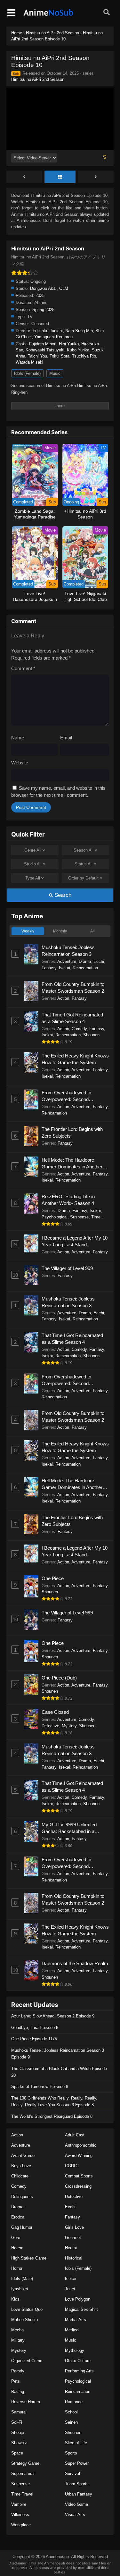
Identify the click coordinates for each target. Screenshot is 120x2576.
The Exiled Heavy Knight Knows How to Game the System (75, 1059)
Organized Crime (27, 2361)
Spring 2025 (43, 310)
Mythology (75, 2350)
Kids (15, 2299)
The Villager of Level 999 (67, 1268)
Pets (16, 2381)
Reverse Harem (26, 2402)
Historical (74, 2258)
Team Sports (77, 2484)
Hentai (71, 2248)
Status (84, 864)
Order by (83, 878)
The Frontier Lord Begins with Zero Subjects (72, 1132)
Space (17, 2453)
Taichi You (37, 356)
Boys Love (21, 2166)
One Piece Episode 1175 (34, 2039)
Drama (85, 961)
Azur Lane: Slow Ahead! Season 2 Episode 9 (53, 2016)
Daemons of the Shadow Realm (75, 1963)
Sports (71, 2453)
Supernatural (23, 2474)
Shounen (91, 1035)
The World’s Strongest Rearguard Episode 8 (52, 2116)
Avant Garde (23, 2155)
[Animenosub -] (49, 16)
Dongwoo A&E (43, 288)
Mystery (69, 1726)
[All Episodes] (60, 177)
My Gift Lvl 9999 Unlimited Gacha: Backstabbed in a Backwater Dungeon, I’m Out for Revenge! (75, 1828)
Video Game (76, 2504)
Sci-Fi (17, 2422)
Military (18, 2340)
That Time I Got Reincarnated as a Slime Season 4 (72, 1018)
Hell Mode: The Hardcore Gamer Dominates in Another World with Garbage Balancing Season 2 (73, 1164)
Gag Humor (22, 2227)
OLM (64, 288)
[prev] (24, 177)
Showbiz (19, 2443)
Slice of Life (76, 2443)
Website (20, 763)
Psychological (55, 1217)
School (71, 2412)
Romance (74, 2402)
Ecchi (99, 961)
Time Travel (22, 2494)
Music (55, 373)
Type (33, 878)
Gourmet (73, 2238)
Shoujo (18, 2433)
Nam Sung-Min (79, 331)
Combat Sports (79, 2176)
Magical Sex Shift (81, 2309)
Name (18, 738)
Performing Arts (79, 2371)
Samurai (19, 2412)
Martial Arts (76, 2320)
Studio (33, 864)
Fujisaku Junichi (48, 331)
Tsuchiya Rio (84, 356)
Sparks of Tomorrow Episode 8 (40, 2087)
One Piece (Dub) (59, 1678)
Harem (17, 2248)
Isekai (64, 968)
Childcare (20, 2176)
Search (62, 895)
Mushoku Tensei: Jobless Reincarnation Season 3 (68, 951)
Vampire (19, 2504)
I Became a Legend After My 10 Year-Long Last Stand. (75, 1241)
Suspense (79, 1217)
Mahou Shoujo (24, 2320)
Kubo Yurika (78, 350)
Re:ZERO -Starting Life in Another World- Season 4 (68, 1200)
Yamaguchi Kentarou (53, 337)
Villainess (20, 2515)
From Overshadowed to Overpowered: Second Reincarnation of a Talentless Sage (72, 1096)
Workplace (21, 2525)
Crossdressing (78, 2186)
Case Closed (55, 1712)
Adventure (67, 961)
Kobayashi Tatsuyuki (45, 350)
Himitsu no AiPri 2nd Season (38, 79)
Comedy (79, 1029)
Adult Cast (75, 2135)
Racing (18, 2391)
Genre (33, 850)
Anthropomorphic (81, 2145)
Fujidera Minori (43, 344)
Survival (72, 2474)
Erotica (18, 2217)
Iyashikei (20, 2289)
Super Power (77, 2463)
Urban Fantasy (79, 2494)
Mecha (17, 2330)
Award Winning (79, 2155)
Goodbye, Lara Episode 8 (35, 2028)
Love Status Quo (27, 2309)
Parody (18, 2371)
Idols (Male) (22, 2279)
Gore (16, 2238)
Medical (72, 2330)
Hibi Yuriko (69, 344)
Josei (70, 2289)
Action (63, 998)
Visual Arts (75, 2515)
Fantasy (49, 968)
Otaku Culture (78, 2361)
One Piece (53, 1578)
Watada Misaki (29, 362)
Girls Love (74, 2227)
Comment (23, 668)
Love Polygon (78, 2299)
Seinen (71, 2422)
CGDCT (72, 2166)
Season (84, 850)
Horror (17, 2268)
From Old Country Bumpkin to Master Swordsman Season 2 (73, 988)
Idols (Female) (27, 373)
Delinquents (22, 2197)
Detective (50, 1726)
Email (66, 738)
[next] (96, 177)
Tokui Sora (60, 356)
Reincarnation (85, 968)
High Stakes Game (29, 2258)
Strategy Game (25, 2463)
